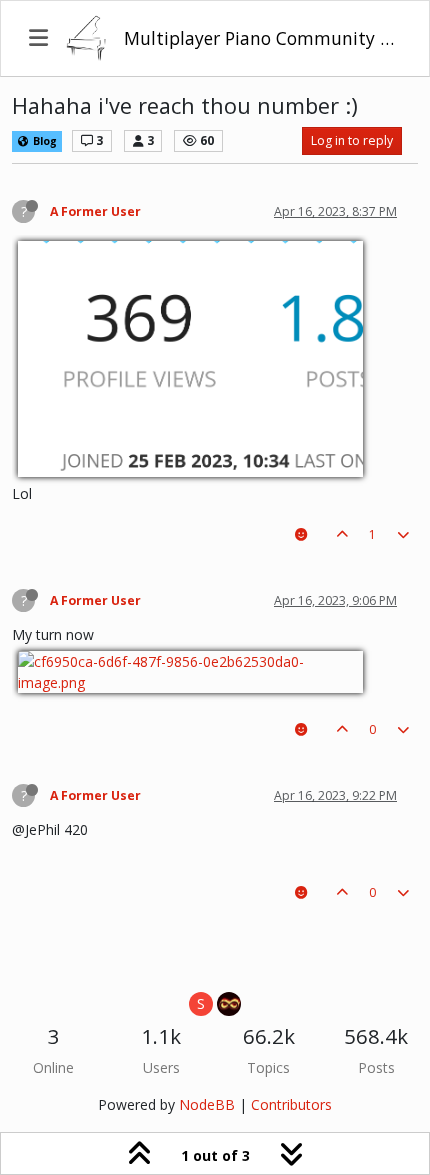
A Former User (95, 211)
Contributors (291, 1104)
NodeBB (207, 1104)
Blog (43, 141)
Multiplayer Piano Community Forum (262, 38)
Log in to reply (352, 140)
